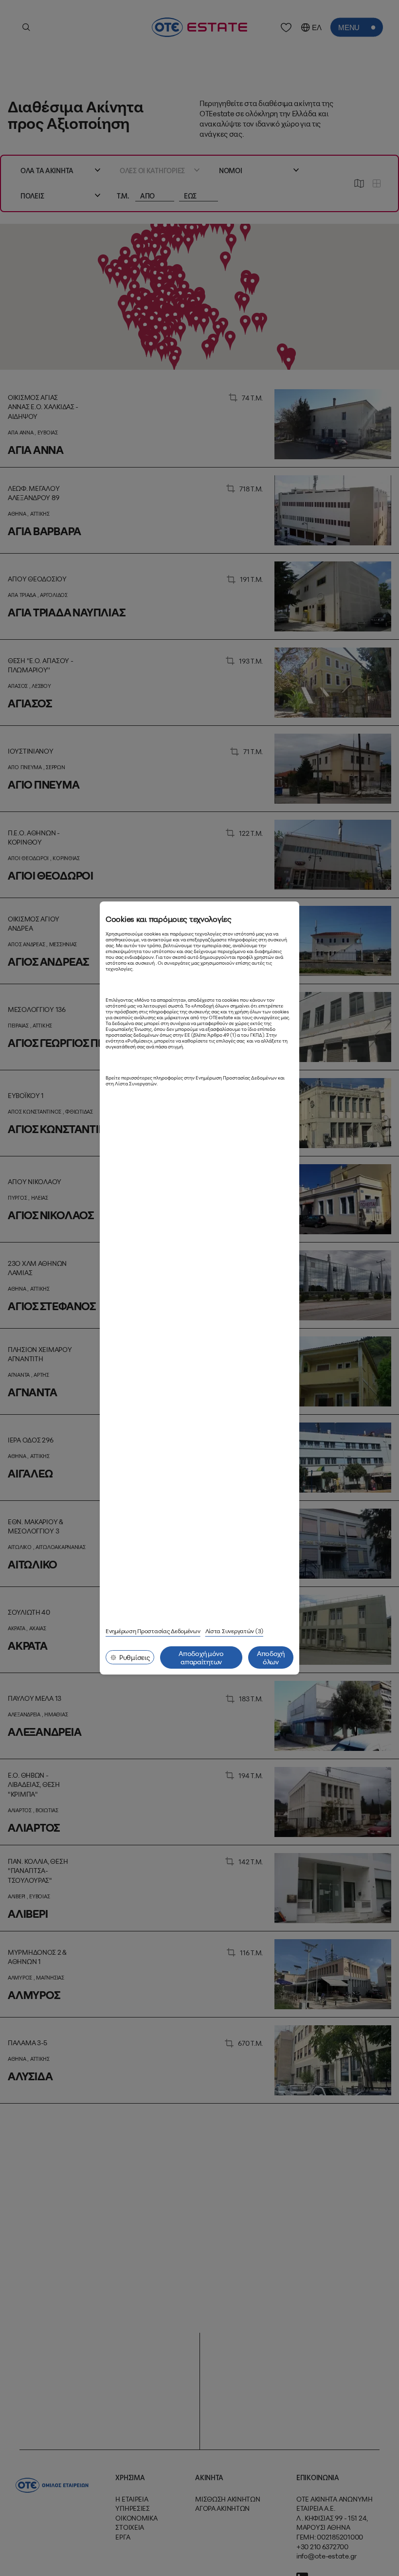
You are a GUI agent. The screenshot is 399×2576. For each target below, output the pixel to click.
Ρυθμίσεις (135, 1657)
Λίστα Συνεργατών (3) (234, 1631)
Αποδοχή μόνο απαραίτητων (201, 1657)
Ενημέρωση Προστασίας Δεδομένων (153, 1631)
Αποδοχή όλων (271, 1657)
